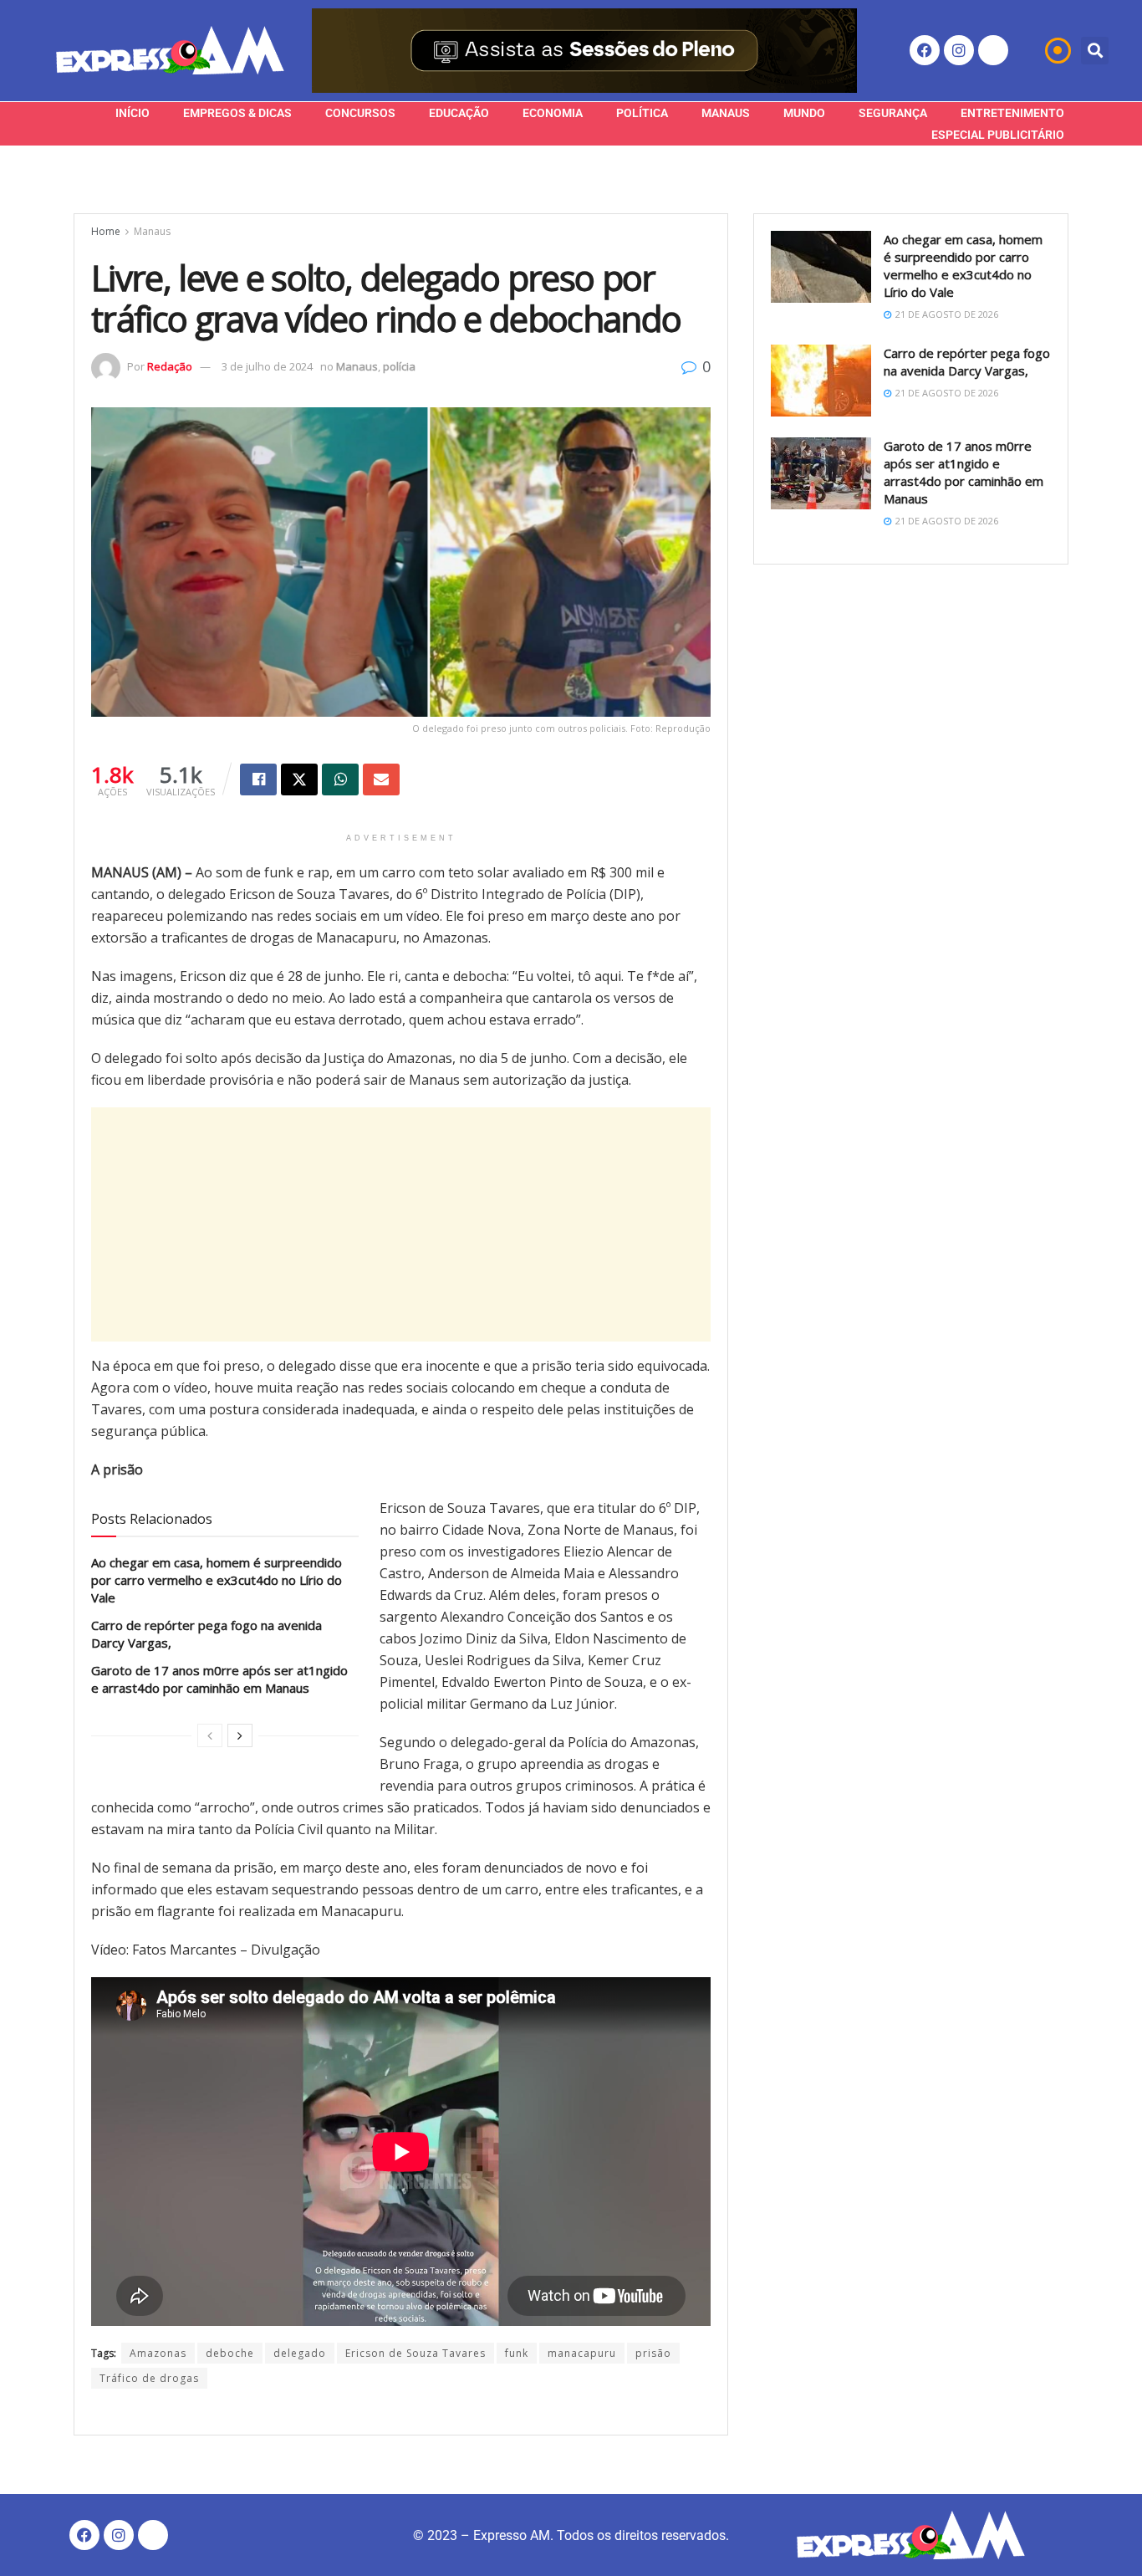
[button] (1095, 51)
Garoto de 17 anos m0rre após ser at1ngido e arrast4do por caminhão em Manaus (219, 1679)
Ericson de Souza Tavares (416, 2353)
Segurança (893, 113)
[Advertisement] (401, 1224)
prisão (653, 2353)
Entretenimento (1012, 113)
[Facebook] (925, 50)
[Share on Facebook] (258, 779)
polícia (399, 366)
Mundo (804, 113)
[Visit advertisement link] (584, 51)
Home (106, 231)
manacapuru (582, 2353)
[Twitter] (993, 50)
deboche (230, 2353)
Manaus (726, 113)
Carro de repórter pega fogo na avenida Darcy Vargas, (967, 362)
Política (642, 113)
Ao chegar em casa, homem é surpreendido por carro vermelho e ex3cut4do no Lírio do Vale (217, 1580)
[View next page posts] (240, 1735)
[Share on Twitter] (299, 779)
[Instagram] (959, 50)
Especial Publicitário (998, 135)
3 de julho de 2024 (267, 366)
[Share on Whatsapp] (340, 779)
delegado (300, 2353)
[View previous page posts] (210, 1735)
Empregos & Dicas (237, 113)
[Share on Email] (381, 779)
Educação (459, 113)
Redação (170, 366)
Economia (553, 113)
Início (133, 113)
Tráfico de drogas (149, 2378)
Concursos (360, 113)
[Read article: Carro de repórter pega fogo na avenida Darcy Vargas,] (821, 381)
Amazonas (158, 2353)
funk (517, 2353)
